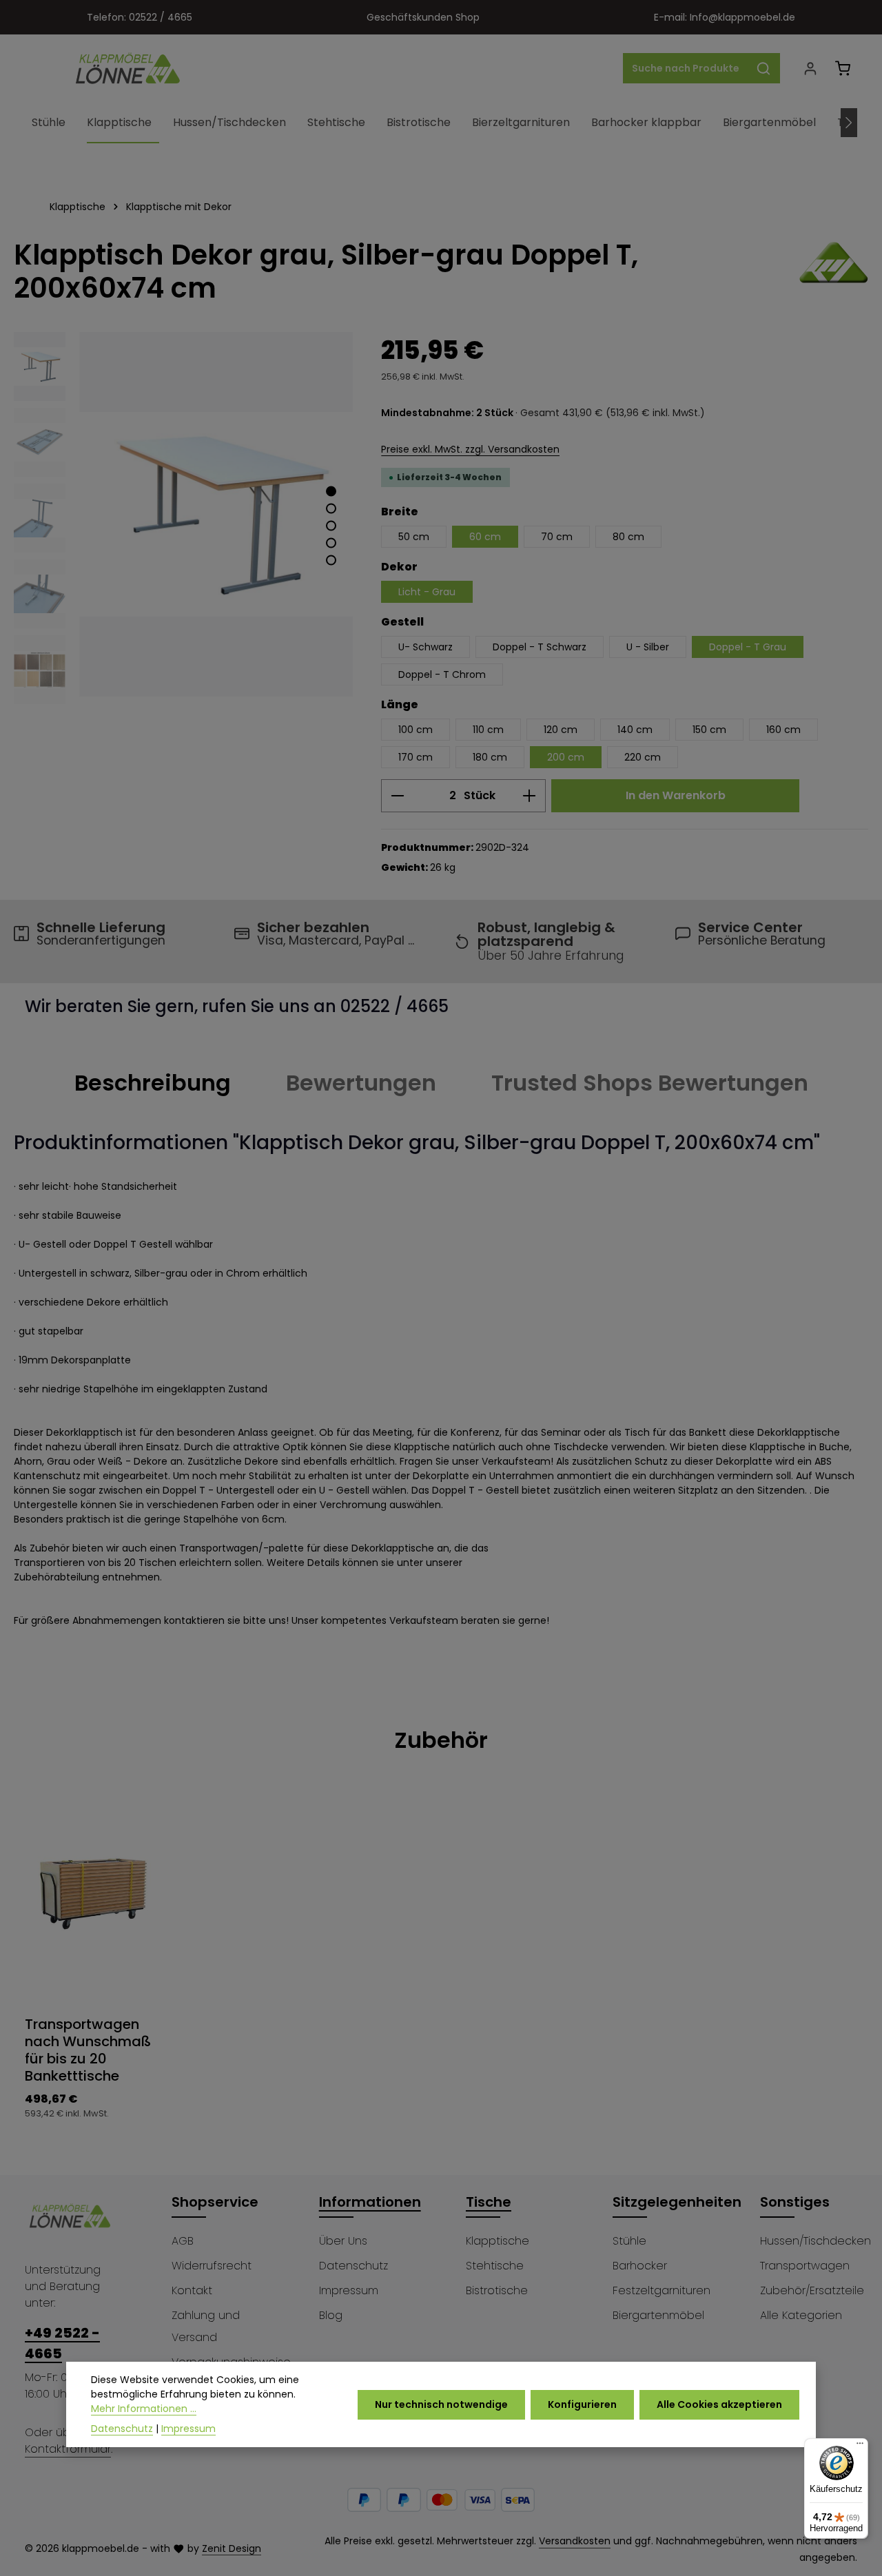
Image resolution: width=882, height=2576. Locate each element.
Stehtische (495, 2266)
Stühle (629, 2241)
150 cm (709, 730)
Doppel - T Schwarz (540, 647)
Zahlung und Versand (206, 2326)
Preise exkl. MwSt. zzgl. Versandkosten (470, 449)
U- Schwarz (425, 647)
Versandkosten (575, 2541)
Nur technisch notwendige (441, 2404)
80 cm (628, 537)
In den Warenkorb (676, 795)
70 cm (557, 537)
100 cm (416, 730)
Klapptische (498, 2241)
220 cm (643, 757)
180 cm (490, 757)
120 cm (561, 730)
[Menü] (860, 2446)
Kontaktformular (68, 2449)
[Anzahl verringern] (397, 796)
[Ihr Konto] (810, 69)
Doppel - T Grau (748, 647)
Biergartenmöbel (658, 2315)
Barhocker (640, 2266)
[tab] (153, 1083)
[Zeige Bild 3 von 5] (331, 525)
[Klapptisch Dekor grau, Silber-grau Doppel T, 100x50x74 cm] (216, 514)
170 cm (416, 757)
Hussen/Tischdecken (816, 2241)
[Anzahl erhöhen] (530, 796)
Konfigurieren (582, 2404)
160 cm (783, 730)
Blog (331, 2315)
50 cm (414, 537)
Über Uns (343, 2241)
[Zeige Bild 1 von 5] (331, 491)
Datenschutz (353, 2266)
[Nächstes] (849, 123)
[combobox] (686, 68)
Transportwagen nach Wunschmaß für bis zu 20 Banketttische (88, 2050)
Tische (489, 2202)
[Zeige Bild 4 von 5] (331, 543)
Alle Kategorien (801, 2315)
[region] (184, 522)
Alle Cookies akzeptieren (719, 2404)
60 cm (485, 537)
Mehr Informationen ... (144, 2409)
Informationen (370, 2202)
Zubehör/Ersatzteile (812, 2290)
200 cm (566, 757)
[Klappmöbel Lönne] (834, 271)
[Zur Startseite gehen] (128, 68)
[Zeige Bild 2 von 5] (331, 508)
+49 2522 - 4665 (62, 2343)
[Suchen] (764, 68)
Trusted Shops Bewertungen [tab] (650, 1083)
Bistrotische (497, 2290)
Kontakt (192, 2290)
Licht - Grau (427, 592)
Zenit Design (232, 2548)
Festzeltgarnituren (661, 2290)
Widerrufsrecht (212, 2266)
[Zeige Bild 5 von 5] (331, 560)
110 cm (488, 730)
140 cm (635, 730)
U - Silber (648, 647)
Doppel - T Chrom (442, 674)
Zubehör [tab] (441, 1740)
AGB (183, 2241)
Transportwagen (805, 2266)
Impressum (349, 2290)
